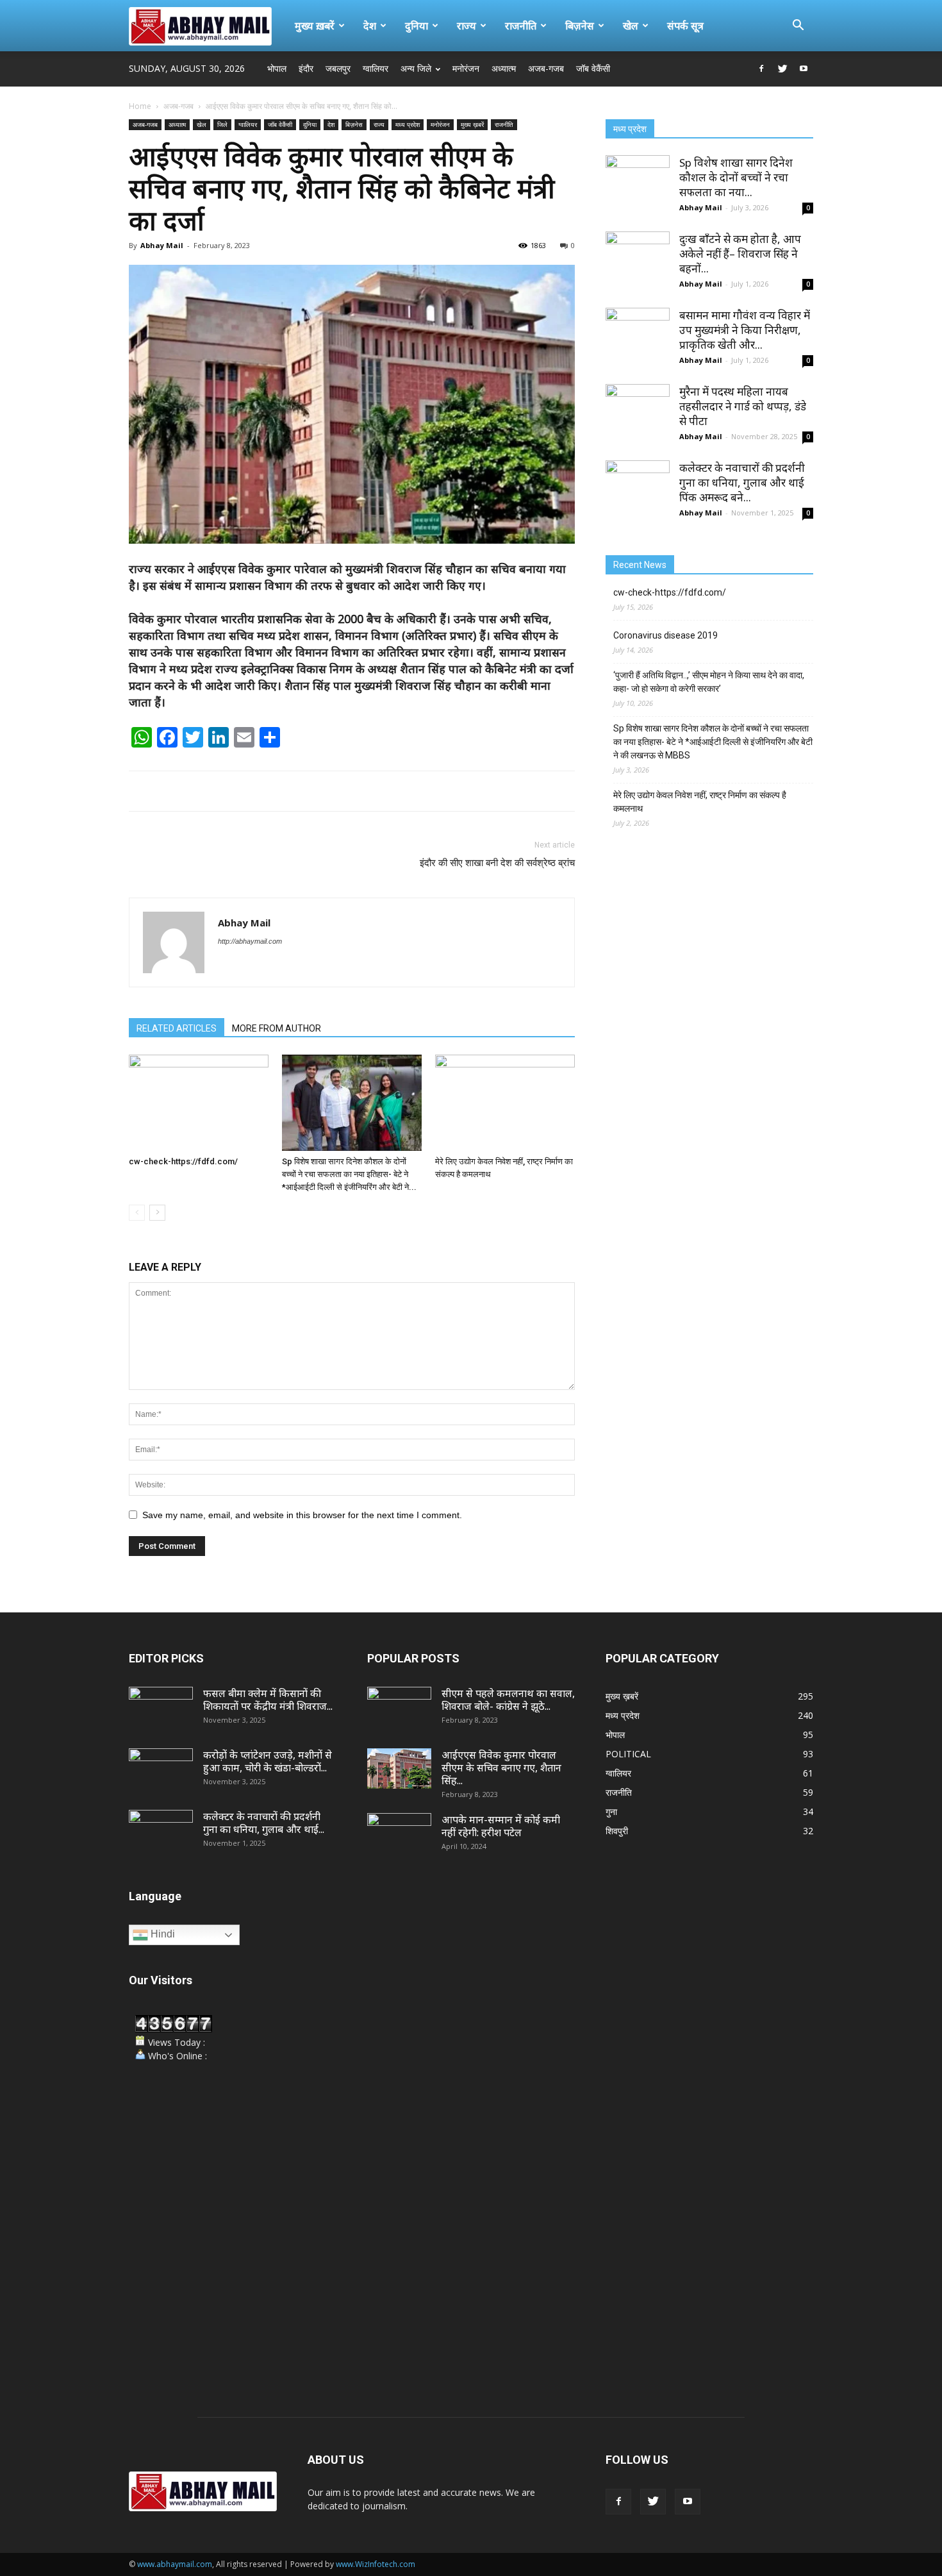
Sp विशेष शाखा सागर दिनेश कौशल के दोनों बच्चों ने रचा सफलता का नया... (736, 177)
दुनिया (417, 26)
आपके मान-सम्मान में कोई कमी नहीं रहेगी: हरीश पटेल (501, 1826)
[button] (798, 27)
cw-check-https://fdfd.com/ (183, 1161)
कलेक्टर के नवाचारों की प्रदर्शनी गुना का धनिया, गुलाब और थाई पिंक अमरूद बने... (742, 482)
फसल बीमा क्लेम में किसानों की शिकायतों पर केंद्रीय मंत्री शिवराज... (268, 1700)
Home (140, 106)
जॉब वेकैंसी (593, 68)
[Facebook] (761, 69)
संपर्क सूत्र (685, 26)
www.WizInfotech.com (376, 2564)
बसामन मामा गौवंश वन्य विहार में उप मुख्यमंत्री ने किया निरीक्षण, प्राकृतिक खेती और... (745, 330)
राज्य (467, 26)
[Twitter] (782, 69)
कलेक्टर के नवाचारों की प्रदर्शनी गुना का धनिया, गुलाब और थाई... (264, 1823)
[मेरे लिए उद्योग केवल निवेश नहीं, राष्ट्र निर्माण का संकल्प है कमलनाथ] (505, 1103)
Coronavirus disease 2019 (665, 635)
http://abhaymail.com (250, 941)
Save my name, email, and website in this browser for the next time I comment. (302, 1515)
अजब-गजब (546, 68)
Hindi (161, 1934)
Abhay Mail (162, 245)
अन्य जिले (416, 68)
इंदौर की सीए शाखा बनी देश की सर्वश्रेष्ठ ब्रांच (497, 863)
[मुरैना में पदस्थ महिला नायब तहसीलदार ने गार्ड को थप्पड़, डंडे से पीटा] (638, 416)
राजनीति (521, 26)
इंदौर (306, 68)
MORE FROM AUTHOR (277, 1028)
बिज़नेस (580, 26)
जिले (222, 124)
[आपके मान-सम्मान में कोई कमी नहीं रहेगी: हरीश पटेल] (399, 1836)
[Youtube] (804, 69)
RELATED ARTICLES (177, 1028)
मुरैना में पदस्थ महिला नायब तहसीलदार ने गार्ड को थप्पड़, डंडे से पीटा (743, 406)
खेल (631, 26)
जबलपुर (338, 68)
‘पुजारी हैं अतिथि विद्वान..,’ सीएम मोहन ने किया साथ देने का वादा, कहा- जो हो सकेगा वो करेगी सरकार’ (709, 682)
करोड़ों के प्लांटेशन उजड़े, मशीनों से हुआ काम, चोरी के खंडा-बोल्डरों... (268, 1761)
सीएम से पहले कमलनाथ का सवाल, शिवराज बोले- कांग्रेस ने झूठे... (508, 1700)
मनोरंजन (466, 68)
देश (370, 26)
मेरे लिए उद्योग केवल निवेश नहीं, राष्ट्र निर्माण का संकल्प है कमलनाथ (700, 802)
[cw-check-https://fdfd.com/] (199, 1103)
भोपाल (277, 68)
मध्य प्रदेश (408, 124)
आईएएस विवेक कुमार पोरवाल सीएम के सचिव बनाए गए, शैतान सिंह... (501, 1768)
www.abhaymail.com (175, 2564)
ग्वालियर (376, 68)
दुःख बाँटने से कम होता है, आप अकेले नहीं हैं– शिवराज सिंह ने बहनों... (740, 254)
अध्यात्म (504, 68)
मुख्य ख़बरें (315, 26)
